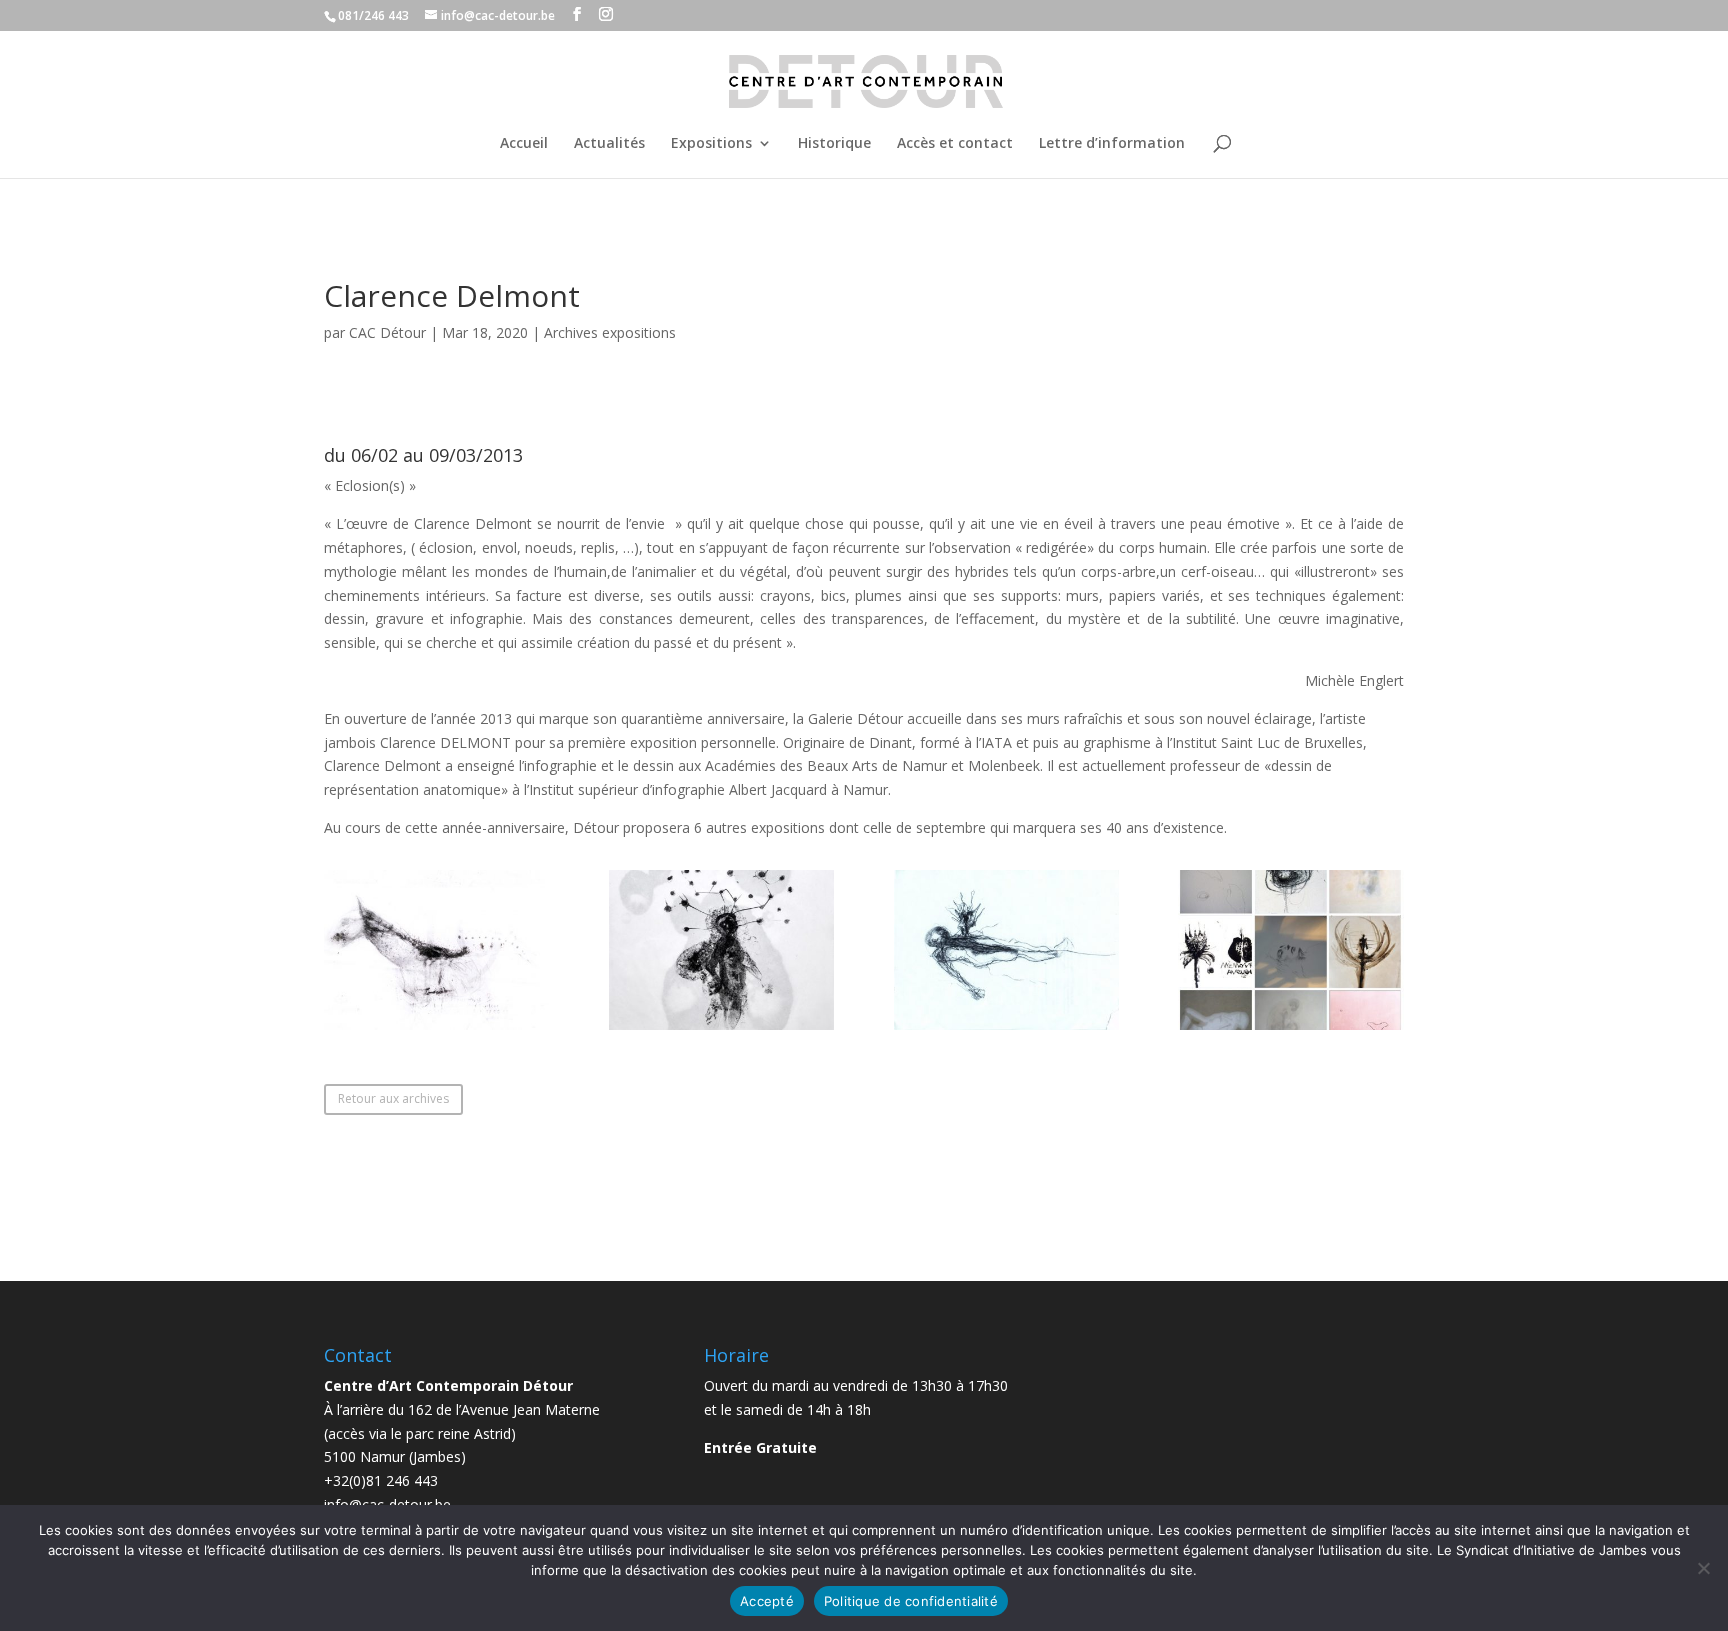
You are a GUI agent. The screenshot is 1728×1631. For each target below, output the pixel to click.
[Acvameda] (436, 1029)
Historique (834, 144)
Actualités (609, 144)
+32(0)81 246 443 (381, 1480)
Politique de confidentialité (911, 1601)
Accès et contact (955, 144)
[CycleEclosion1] (1006, 1029)
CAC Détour (387, 332)
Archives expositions (610, 332)
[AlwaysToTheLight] (721, 1029)
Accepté (767, 1601)
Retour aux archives (393, 1098)
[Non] (1703, 1568)
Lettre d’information (1112, 144)
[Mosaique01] (1290, 1029)
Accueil (524, 144)
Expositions (711, 144)
